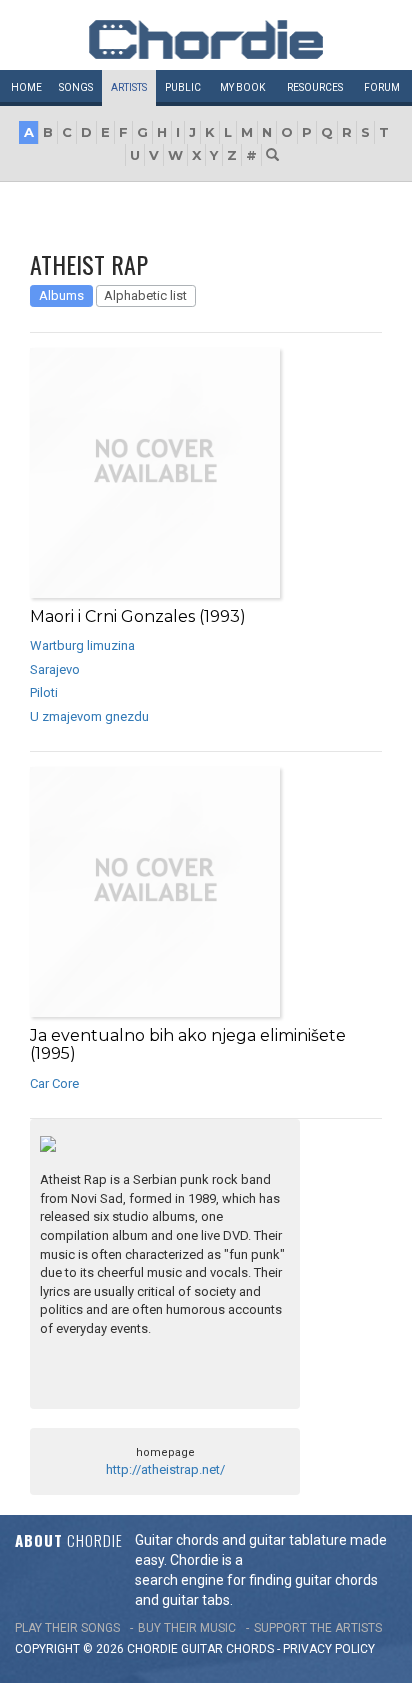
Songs (76, 87)
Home (26, 87)
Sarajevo (55, 669)
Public (183, 87)
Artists (129, 87)
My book (242, 87)
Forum (382, 87)
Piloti (44, 692)
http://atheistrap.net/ (165, 1469)
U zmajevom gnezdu (89, 716)
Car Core (54, 1083)
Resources (315, 87)
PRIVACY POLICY (329, 1649)
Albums (61, 295)
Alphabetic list (145, 295)
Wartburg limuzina (82, 645)
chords (250, 1649)
